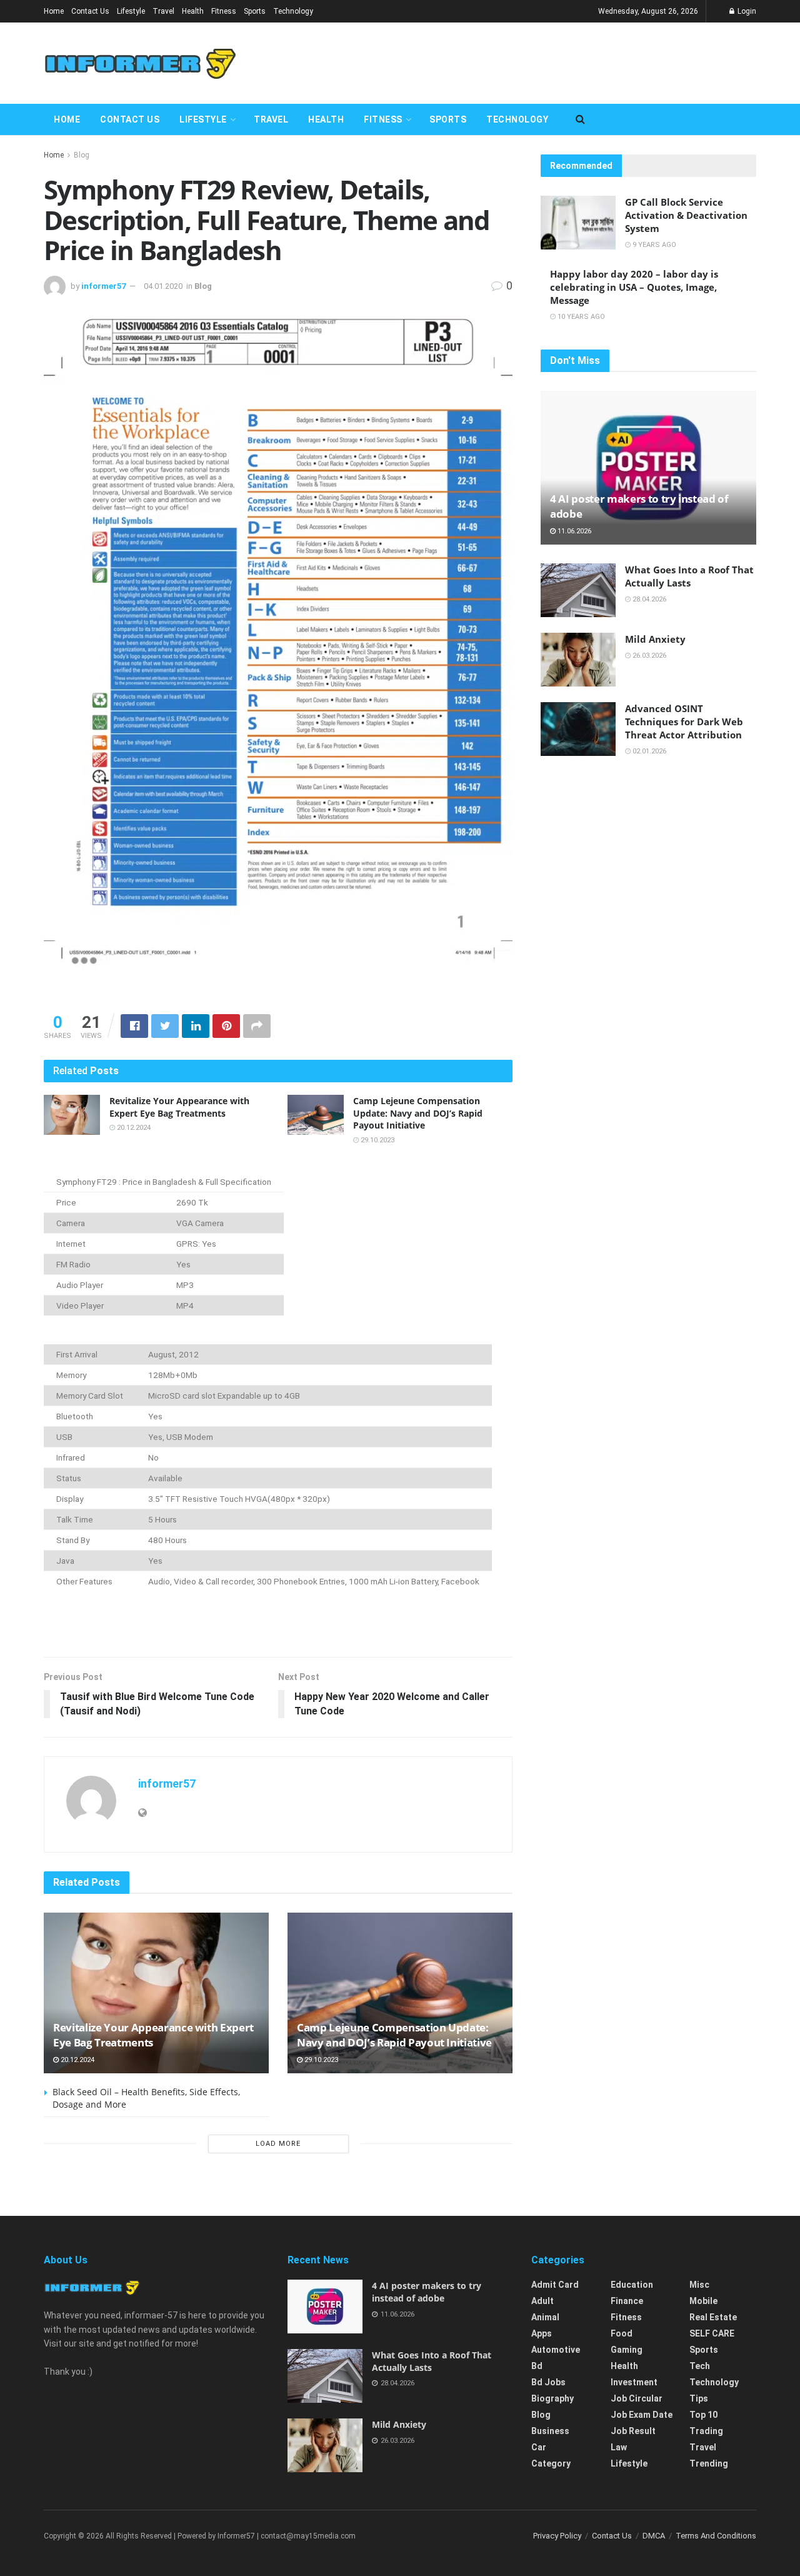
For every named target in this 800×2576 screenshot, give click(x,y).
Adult (542, 2301)
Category (551, 2463)
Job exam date (642, 2415)
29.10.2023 (377, 1140)
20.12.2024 (133, 1128)
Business (550, 2431)
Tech (700, 2366)
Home (54, 11)
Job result (633, 2431)
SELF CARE (712, 2333)
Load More (278, 2144)
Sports (255, 11)
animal (545, 2317)
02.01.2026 (648, 751)
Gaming (627, 2350)
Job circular (637, 2398)
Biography (552, 2398)
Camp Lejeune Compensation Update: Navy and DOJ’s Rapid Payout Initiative (418, 1113)
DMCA (654, 2536)
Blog (82, 155)
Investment (634, 2382)
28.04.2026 (648, 599)
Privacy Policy (557, 2536)
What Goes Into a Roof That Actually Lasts (689, 576)
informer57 (103, 286)
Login (746, 11)
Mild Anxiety (655, 639)
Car (539, 2447)
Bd (537, 2366)
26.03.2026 (648, 656)
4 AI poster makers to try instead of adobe (427, 2292)
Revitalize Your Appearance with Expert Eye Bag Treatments (179, 1107)
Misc (699, 2285)
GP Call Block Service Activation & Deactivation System (686, 215)
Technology (293, 11)
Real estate (713, 2317)
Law (619, 2447)
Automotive (556, 2350)
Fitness (224, 11)
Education (632, 2285)
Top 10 (703, 2415)
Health (193, 11)
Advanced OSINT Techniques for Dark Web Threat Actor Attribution (684, 722)
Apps (542, 2333)
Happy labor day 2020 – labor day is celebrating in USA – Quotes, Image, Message (634, 287)
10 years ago (580, 317)
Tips (699, 2398)
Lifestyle (131, 11)
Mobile (703, 2301)
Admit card (555, 2285)
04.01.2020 (163, 286)
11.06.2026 (573, 531)
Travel (163, 11)
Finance (627, 2301)
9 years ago (653, 245)
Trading (706, 2431)
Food (622, 2333)
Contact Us (90, 11)
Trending (709, 2463)
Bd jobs (548, 2382)
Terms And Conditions (716, 2536)
